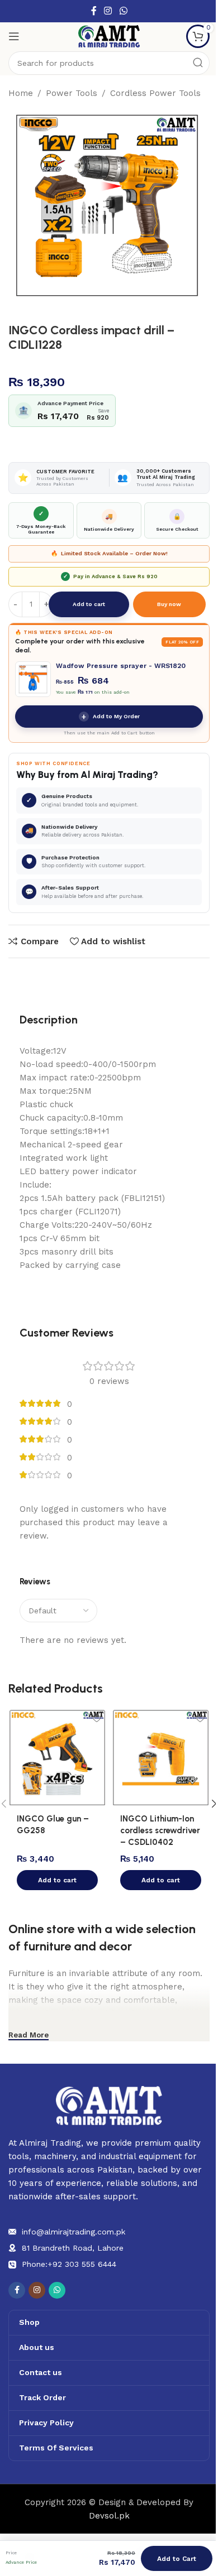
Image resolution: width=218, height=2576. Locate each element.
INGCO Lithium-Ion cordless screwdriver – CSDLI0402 (160, 1830)
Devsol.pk (109, 2516)
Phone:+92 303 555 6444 (69, 2264)
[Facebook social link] (94, 11)
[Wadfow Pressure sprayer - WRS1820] (33, 679)
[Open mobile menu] (14, 36)
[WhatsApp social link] (123, 11)
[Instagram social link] (108, 11)
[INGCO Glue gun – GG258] (57, 1758)
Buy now (169, 604)
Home (21, 93)
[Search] (198, 63)
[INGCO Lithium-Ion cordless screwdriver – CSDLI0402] (161, 1758)
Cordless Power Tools (155, 93)
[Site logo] (109, 36)
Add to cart (89, 604)
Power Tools (72, 93)
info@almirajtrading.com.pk (74, 2232)
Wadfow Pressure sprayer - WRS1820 (121, 666)
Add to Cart (177, 2559)
